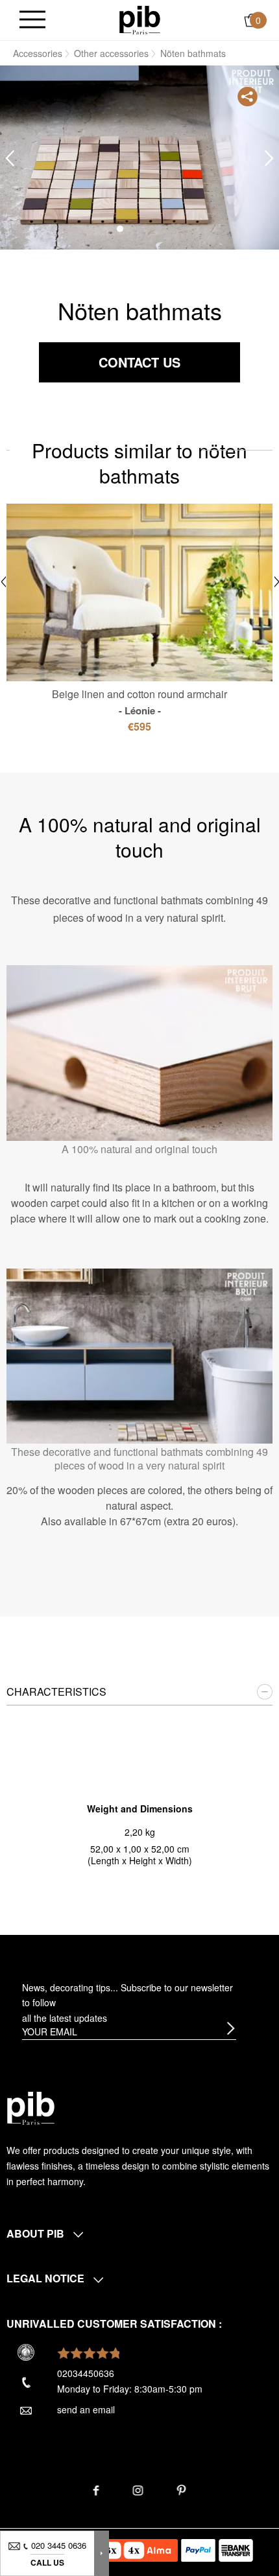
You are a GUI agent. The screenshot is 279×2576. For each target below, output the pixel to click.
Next (269, 158)
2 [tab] (139, 229)
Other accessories (111, 53)
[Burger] (32, 20)
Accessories (38, 53)
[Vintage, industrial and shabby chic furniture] (140, 19)
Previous (10, 158)
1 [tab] (120, 229)
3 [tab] (159, 229)
